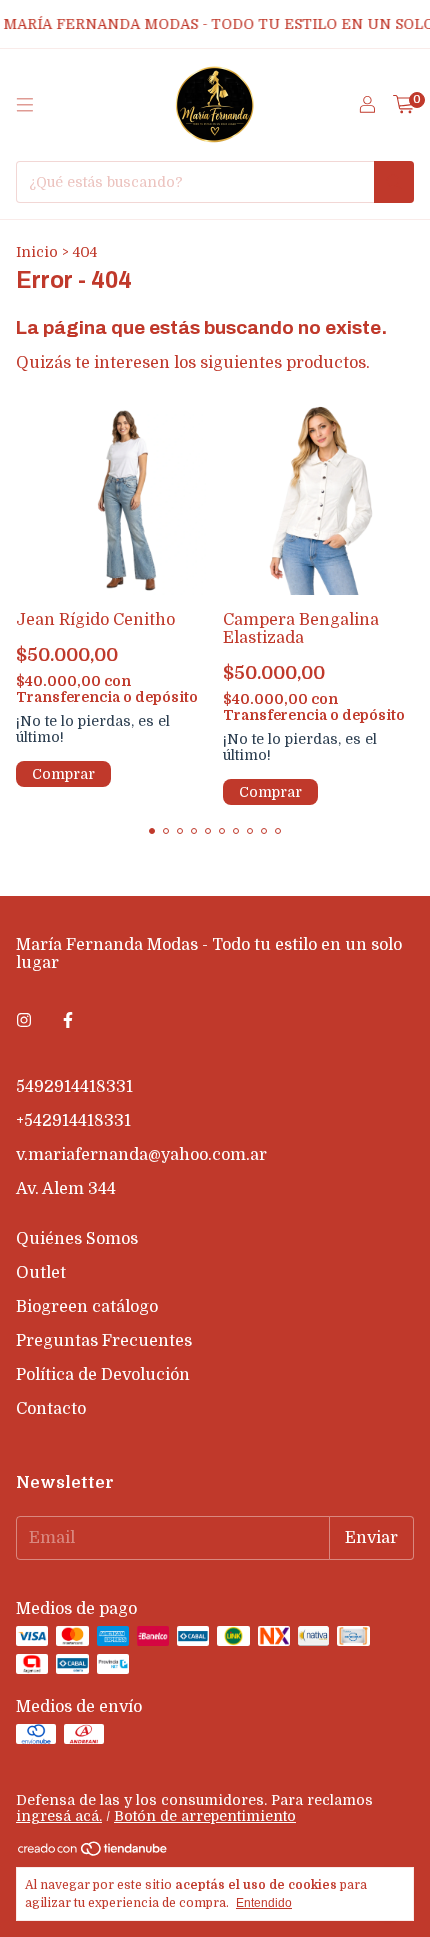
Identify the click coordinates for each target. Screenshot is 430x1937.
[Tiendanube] (93, 1852)
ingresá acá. (59, 1816)
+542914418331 (73, 1121)
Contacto (51, 1409)
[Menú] (25, 105)
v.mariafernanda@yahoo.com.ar (141, 1155)
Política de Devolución (103, 1375)
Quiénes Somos (77, 1239)
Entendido (264, 1903)
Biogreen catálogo (87, 1307)
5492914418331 (74, 1087)
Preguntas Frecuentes (104, 1341)
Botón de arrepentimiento (205, 1816)
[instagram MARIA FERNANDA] (24, 1021)
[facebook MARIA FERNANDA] (68, 1021)
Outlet (41, 1273)
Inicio (37, 252)
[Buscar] (394, 182)
